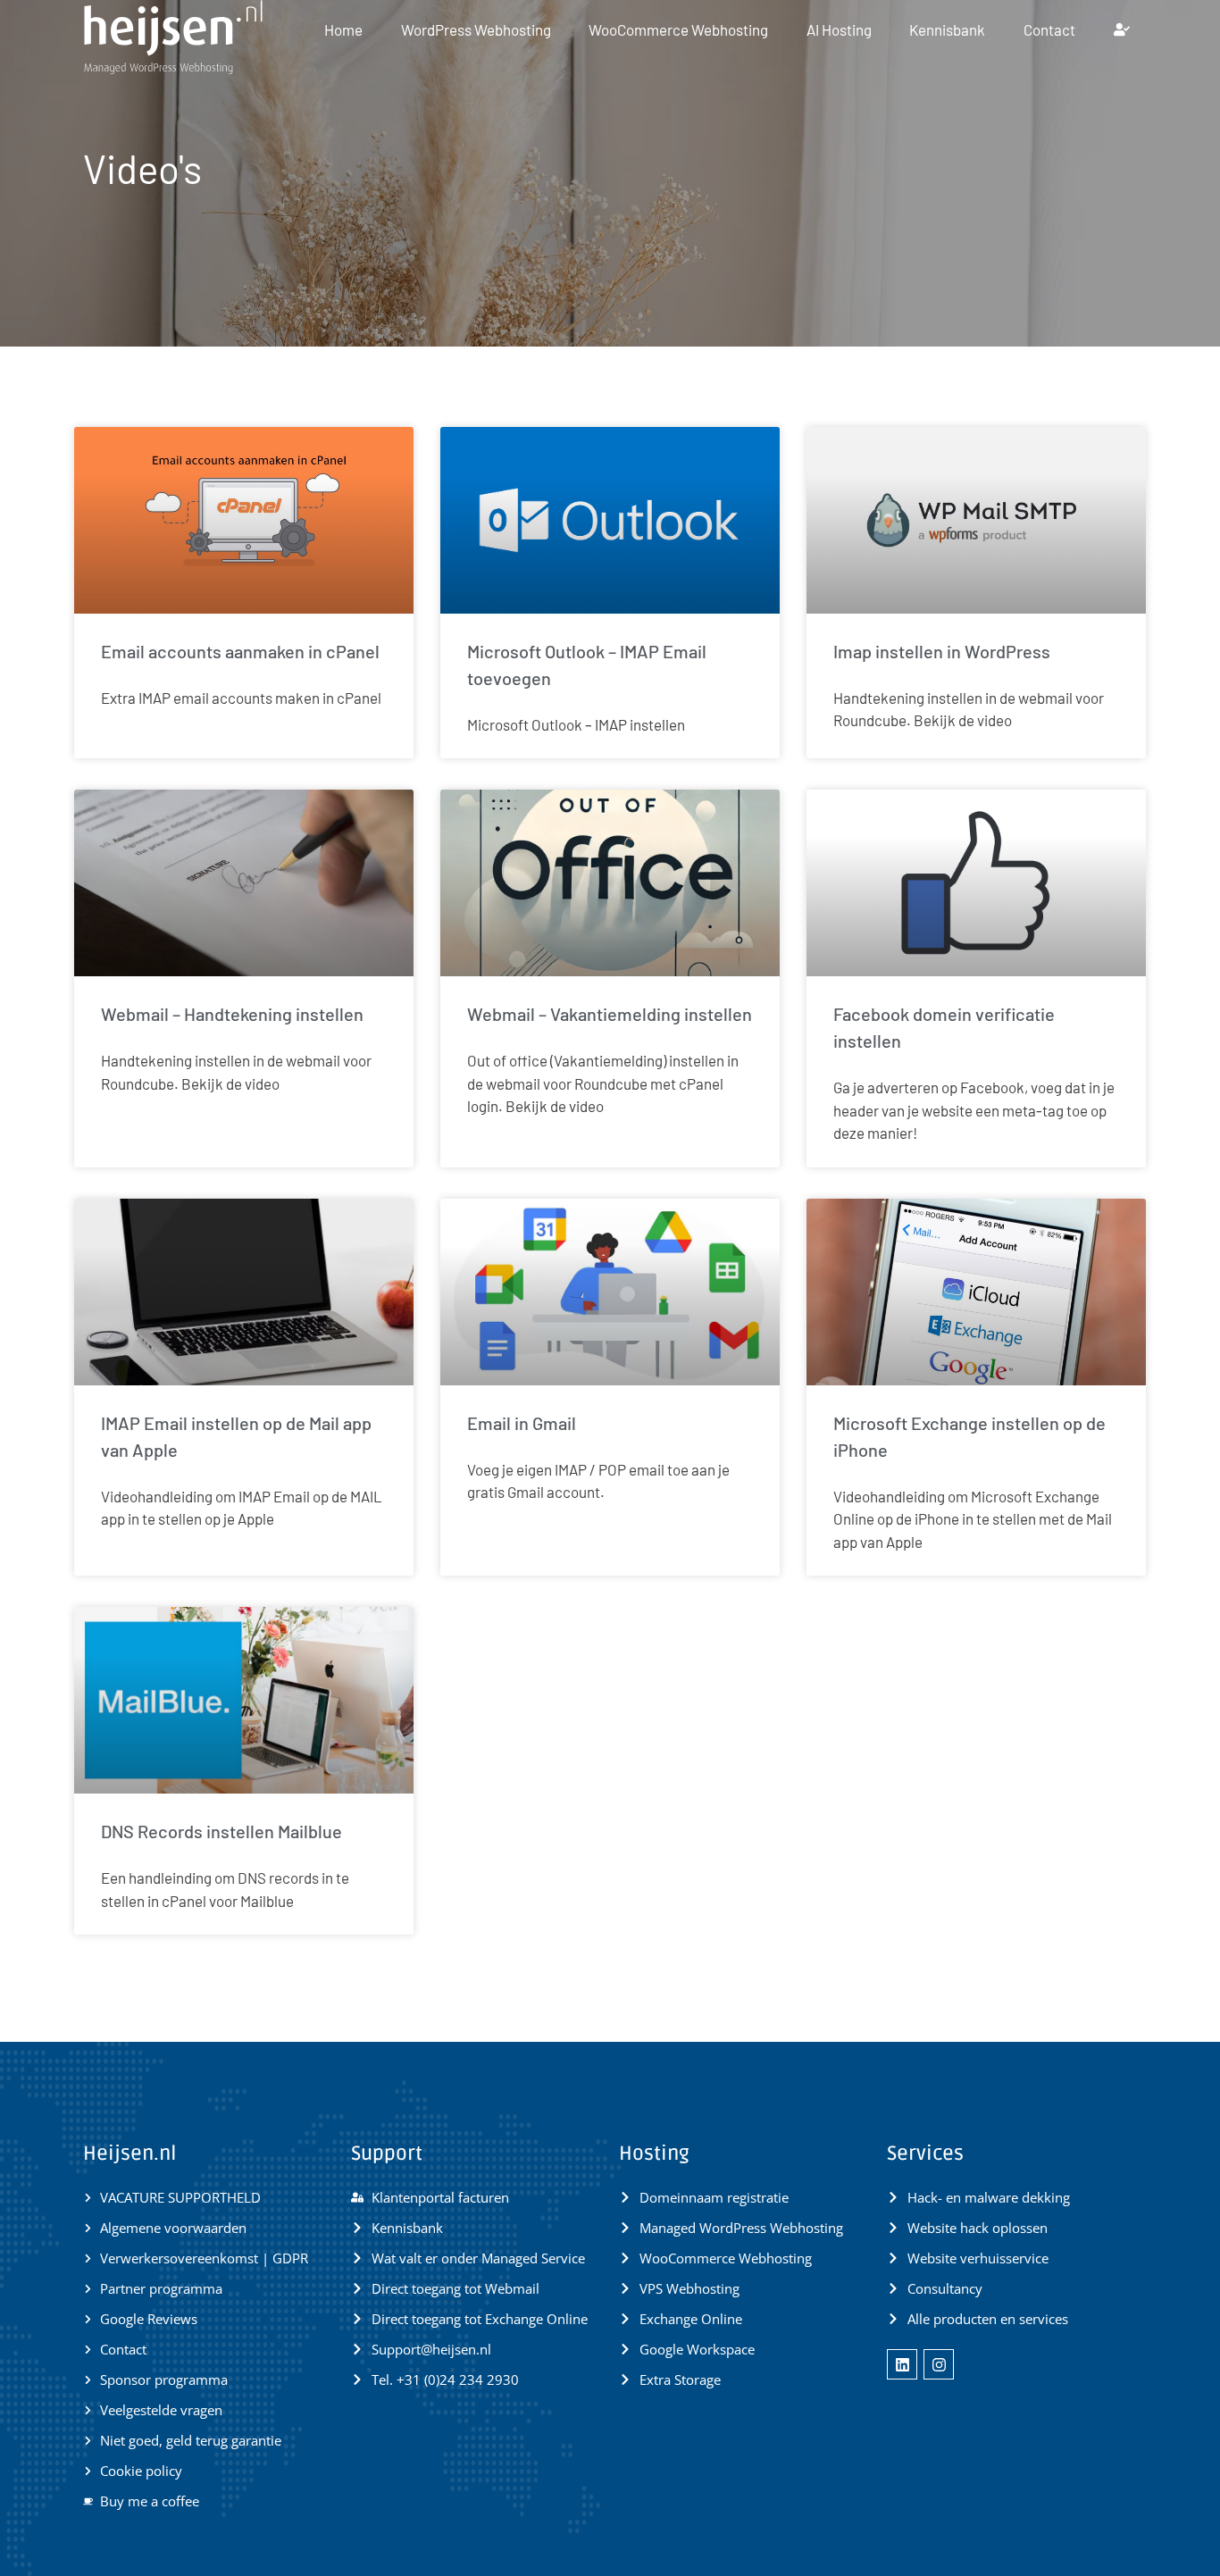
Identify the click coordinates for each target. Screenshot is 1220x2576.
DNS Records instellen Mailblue (221, 1831)
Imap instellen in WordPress (942, 651)
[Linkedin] (902, 2364)
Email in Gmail (522, 1423)
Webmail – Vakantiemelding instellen (610, 1014)
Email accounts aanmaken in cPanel (240, 651)
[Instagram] (939, 2364)
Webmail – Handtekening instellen (232, 1014)
